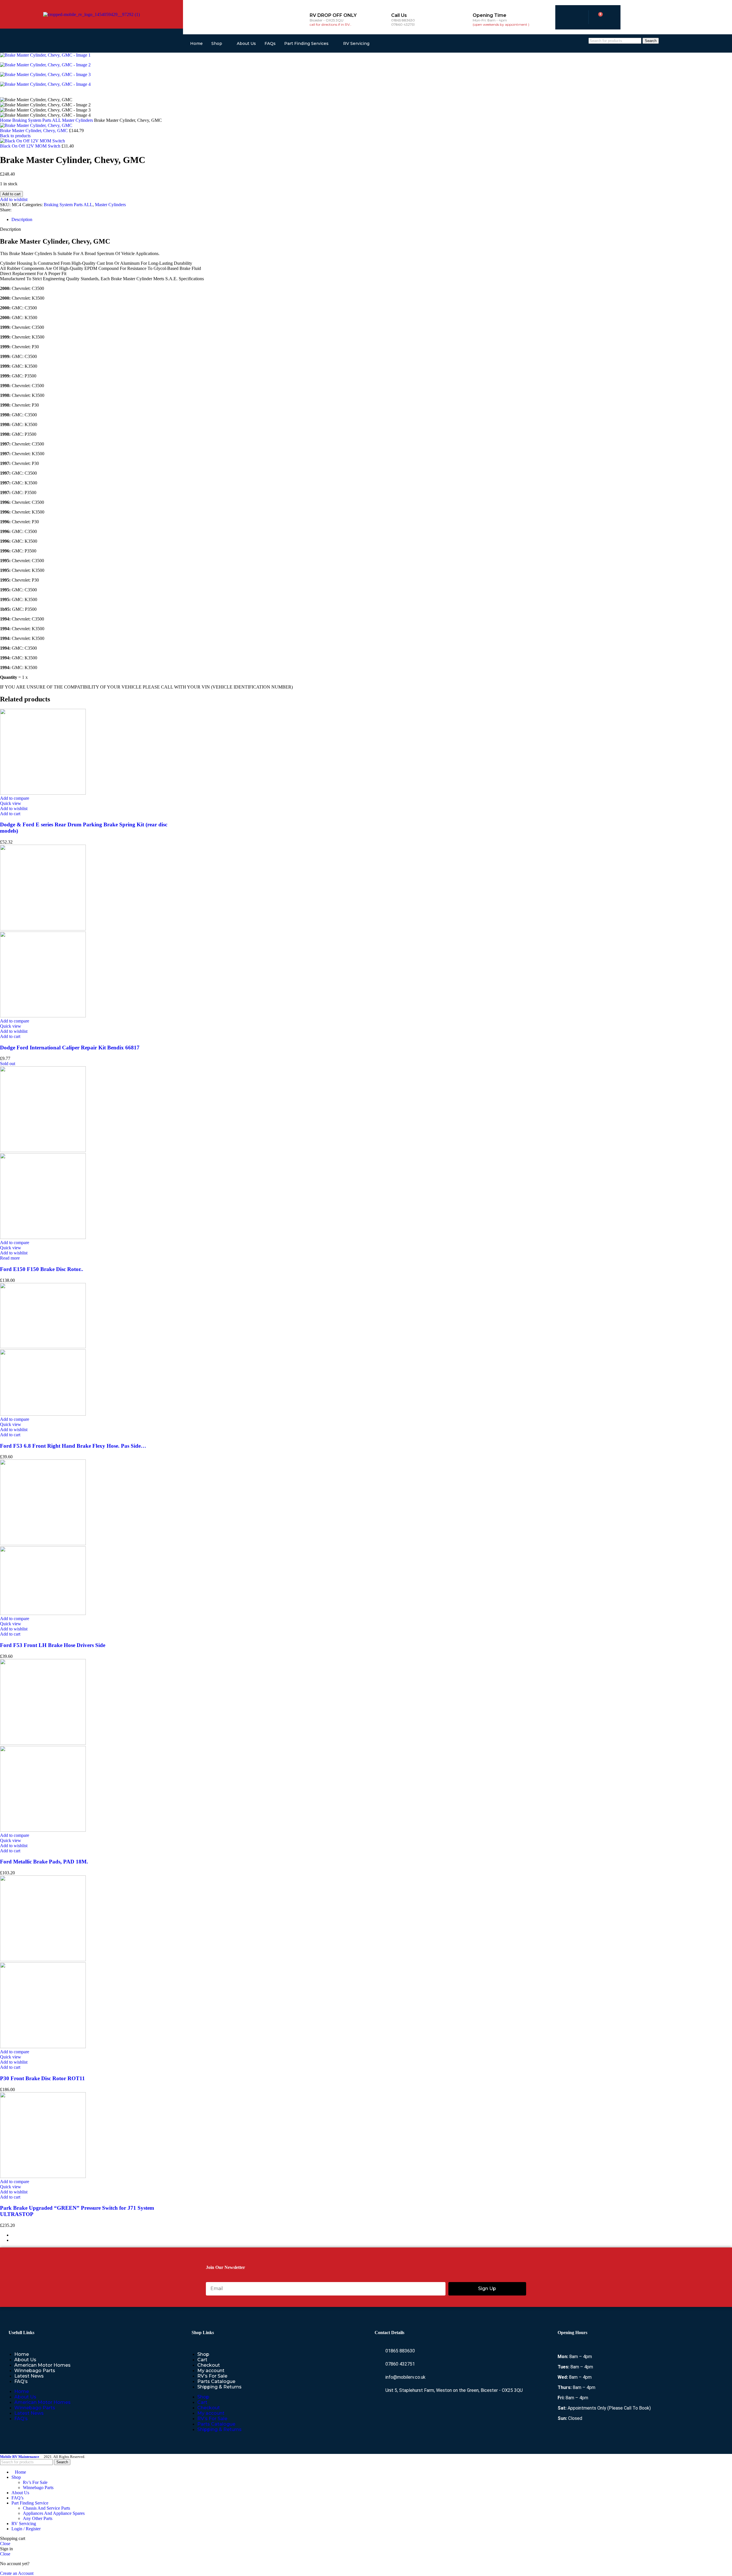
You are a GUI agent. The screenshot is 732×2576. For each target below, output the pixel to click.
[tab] (22, 219)
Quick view (11, 803)
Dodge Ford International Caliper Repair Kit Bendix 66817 (70, 1048)
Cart (202, 2360)
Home (196, 43)
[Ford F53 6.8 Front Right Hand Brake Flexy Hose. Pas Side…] (43, 1347)
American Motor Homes (42, 2365)
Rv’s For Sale (35, 2482)
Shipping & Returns (219, 2387)
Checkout (209, 2365)
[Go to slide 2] (372, 2240)
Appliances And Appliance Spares (54, 2513)
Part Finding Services (306, 43)
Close (5, 2544)
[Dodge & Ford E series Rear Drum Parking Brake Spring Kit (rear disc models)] (43, 793)
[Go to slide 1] (372, 2235)
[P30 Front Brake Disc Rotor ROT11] (43, 1960)
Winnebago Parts (35, 2371)
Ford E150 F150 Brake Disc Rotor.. (42, 1269)
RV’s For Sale (212, 2376)
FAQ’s (21, 2381)
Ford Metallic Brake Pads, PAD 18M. (44, 1862)
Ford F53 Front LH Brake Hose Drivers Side (53, 1645)
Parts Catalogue (216, 2381)
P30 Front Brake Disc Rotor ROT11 (42, 2078)
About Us (246, 43)
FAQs (270, 43)
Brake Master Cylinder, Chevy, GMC (34, 131)
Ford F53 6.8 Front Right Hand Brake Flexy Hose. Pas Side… (73, 1446)
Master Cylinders (78, 120)
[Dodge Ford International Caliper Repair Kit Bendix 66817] (43, 929)
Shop (217, 43)
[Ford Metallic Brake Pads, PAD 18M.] (43, 1743)
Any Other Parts (38, 2518)
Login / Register (26, 2529)
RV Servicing (356, 43)
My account (211, 2371)
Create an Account (17, 2573)
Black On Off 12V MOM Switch (31, 146)
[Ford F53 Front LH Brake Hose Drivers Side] (43, 1544)
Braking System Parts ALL (37, 120)
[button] (10, 814)
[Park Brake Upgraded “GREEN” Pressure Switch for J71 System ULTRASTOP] (43, 2176)
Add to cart (11, 194)
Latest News (29, 2376)
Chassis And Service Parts (46, 2508)
